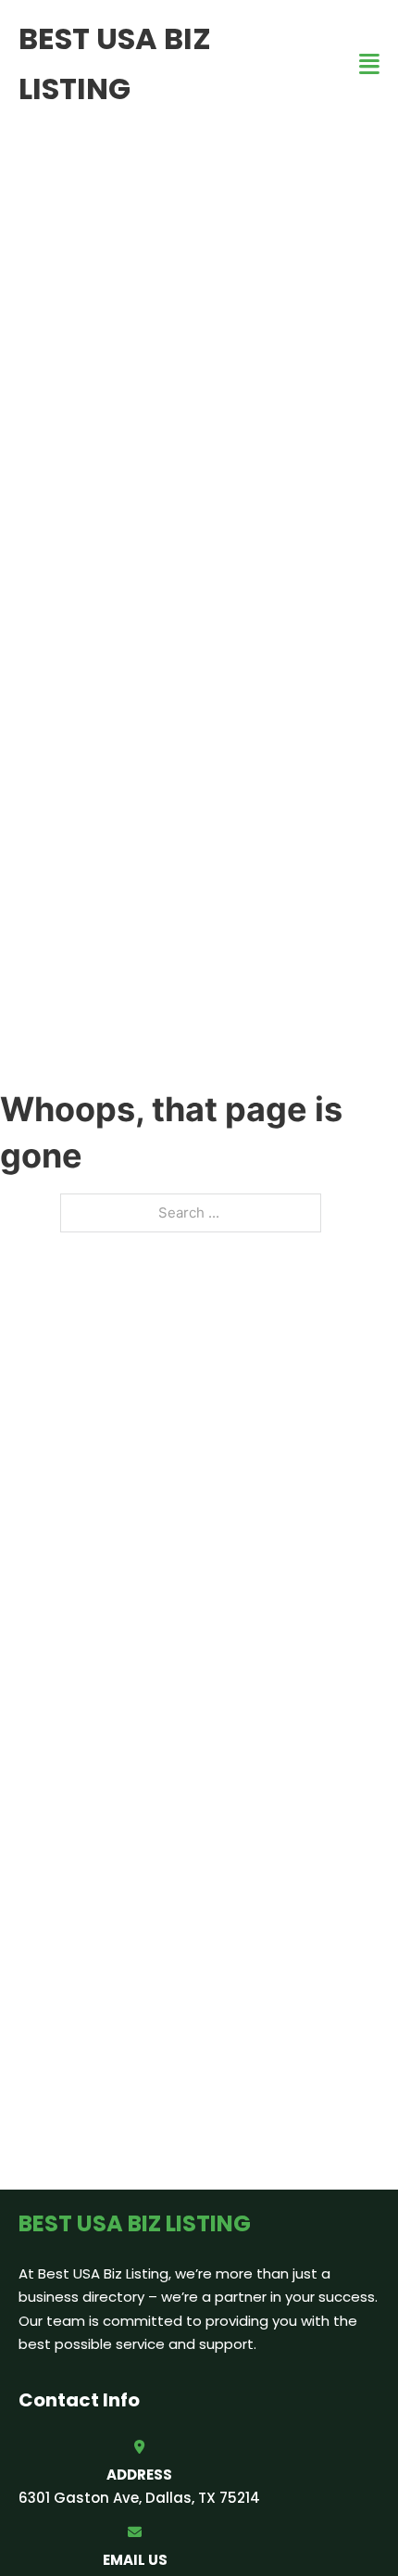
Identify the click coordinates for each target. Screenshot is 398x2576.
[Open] (369, 64)
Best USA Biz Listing (115, 63)
